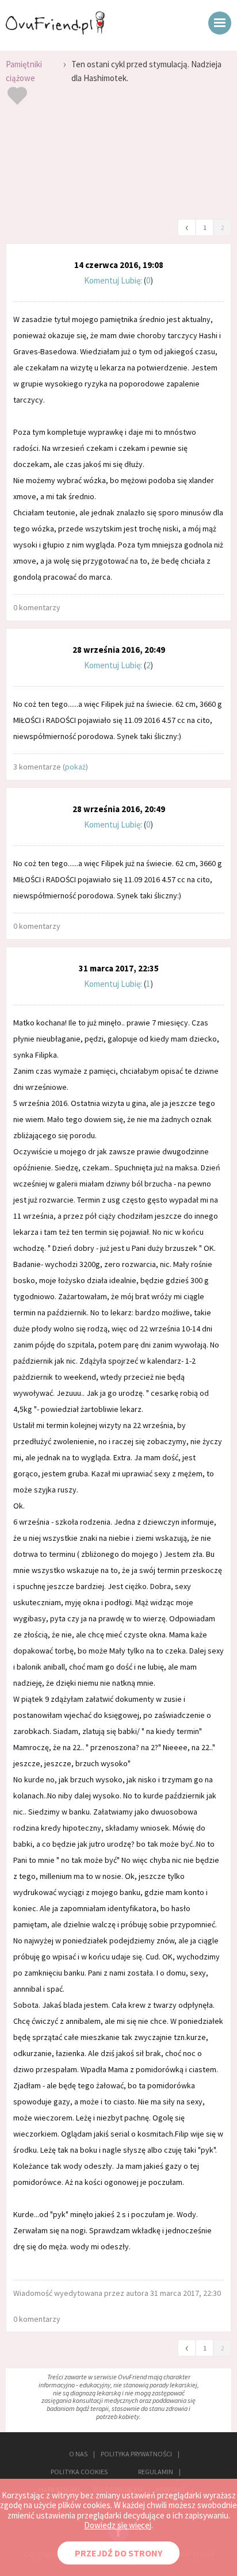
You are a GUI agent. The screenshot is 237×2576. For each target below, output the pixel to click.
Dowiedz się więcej (118, 2525)
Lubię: (132, 280)
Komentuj (102, 280)
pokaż (75, 767)
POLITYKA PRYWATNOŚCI (136, 2454)
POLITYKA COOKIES (79, 2472)
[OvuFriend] (55, 31)
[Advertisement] (118, 166)
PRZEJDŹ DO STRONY (118, 2553)
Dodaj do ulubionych (17, 97)
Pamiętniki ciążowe (24, 71)
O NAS (78, 2454)
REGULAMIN (156, 2472)
